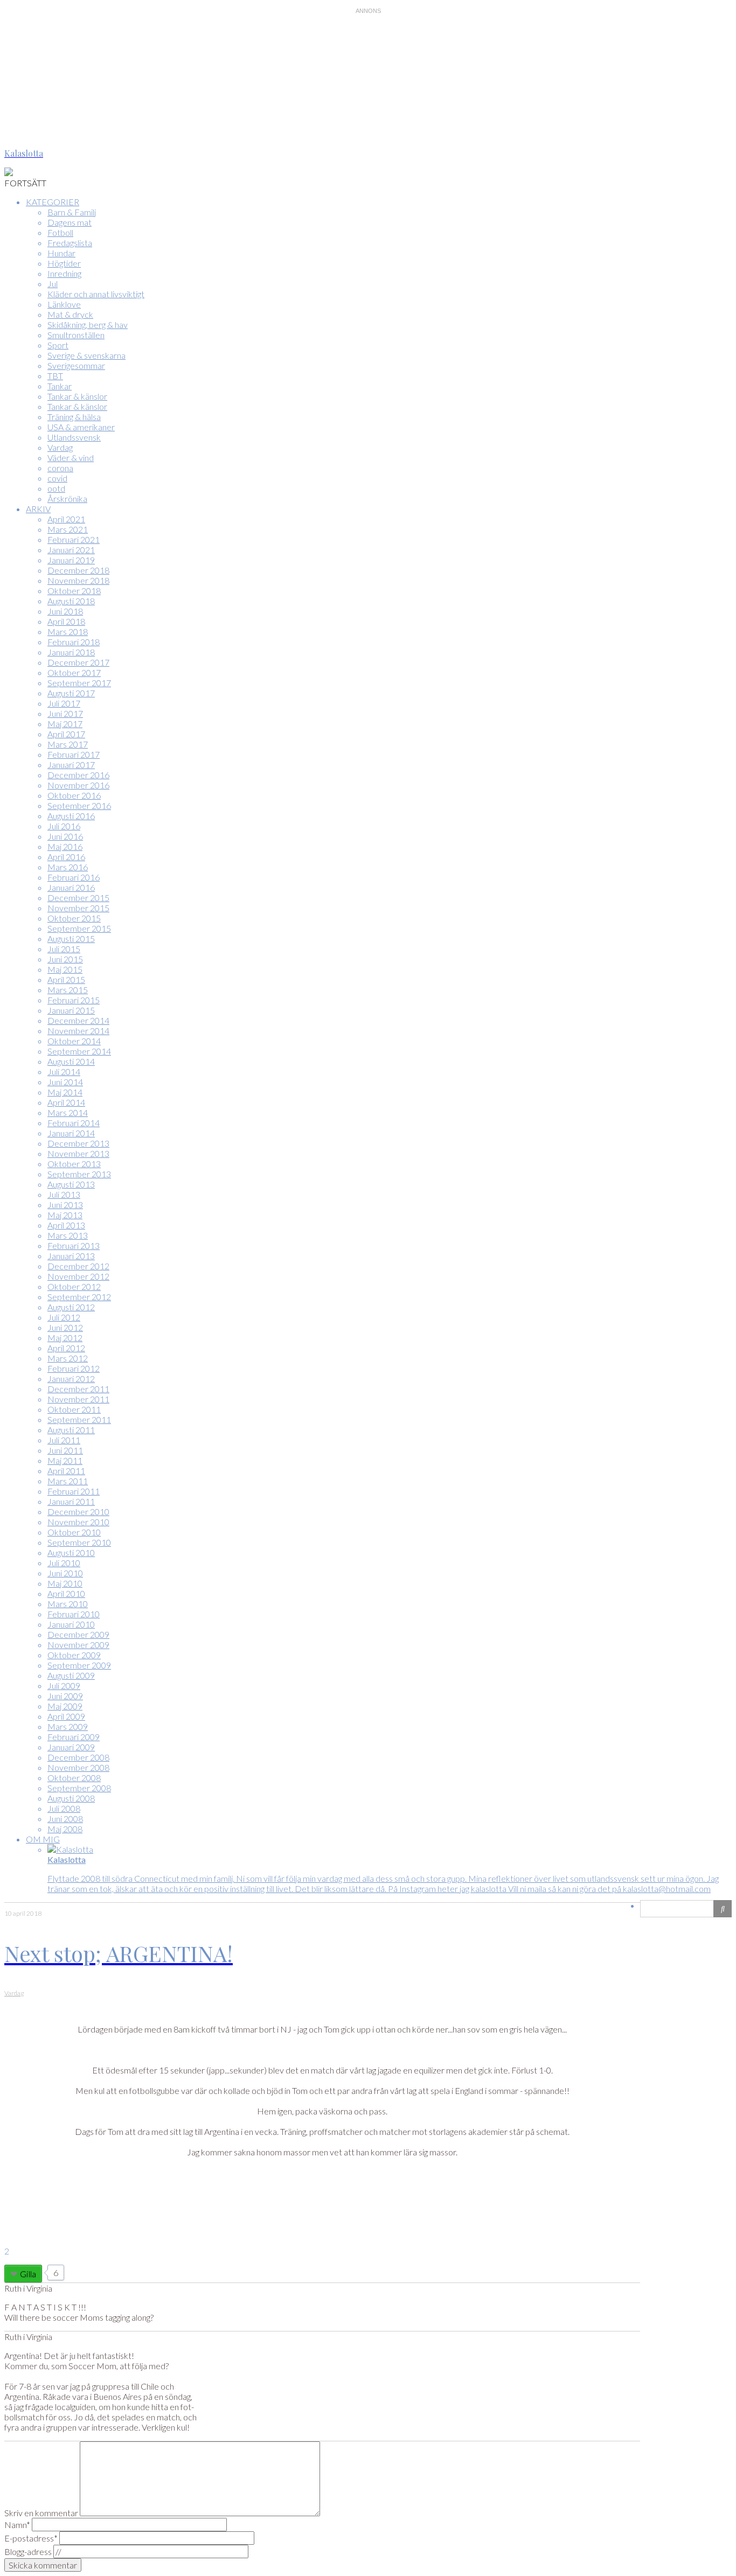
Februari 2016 (74, 877)
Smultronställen (76, 335)
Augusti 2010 (71, 1552)
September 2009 (79, 1665)
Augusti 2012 (71, 1307)
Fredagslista (70, 243)
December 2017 (78, 662)
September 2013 (79, 1174)
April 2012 (66, 1348)
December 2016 (78, 775)
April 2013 (66, 1225)
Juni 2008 (65, 1818)
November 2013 (78, 1153)
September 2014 (79, 1051)
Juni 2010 (65, 1573)
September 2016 (79, 805)
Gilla (28, 2274)
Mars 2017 (68, 744)
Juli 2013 (64, 1194)
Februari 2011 (74, 1491)
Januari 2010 (71, 1624)
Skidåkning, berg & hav (88, 324)
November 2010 (78, 1522)
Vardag (60, 447)
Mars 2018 (68, 631)
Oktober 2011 (74, 1409)
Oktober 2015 (74, 918)
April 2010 (66, 1593)
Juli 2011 (64, 1440)
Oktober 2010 (74, 1532)
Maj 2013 (65, 1215)
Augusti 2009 (71, 1675)
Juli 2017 (64, 703)
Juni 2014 (65, 1082)
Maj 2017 (65, 724)
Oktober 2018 (74, 591)
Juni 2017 (65, 713)
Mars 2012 (68, 1358)
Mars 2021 (68, 529)
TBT (55, 376)
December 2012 (78, 1266)
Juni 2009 (65, 1696)
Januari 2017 (71, 765)
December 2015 (78, 898)
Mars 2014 (68, 1112)
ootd (56, 488)
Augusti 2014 (71, 1061)
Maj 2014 (65, 1092)
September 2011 (79, 1419)
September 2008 (79, 1788)
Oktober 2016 (74, 795)
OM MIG (43, 1839)
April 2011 (66, 1471)
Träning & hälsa (74, 417)
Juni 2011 (65, 1450)
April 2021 (66, 519)
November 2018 (78, 580)
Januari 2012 (71, 1378)
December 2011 (78, 1389)
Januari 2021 (71, 550)
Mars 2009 (68, 1726)
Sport (58, 345)
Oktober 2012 (74, 1286)
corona (60, 468)
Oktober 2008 (74, 1778)
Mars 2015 (68, 990)
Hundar (61, 253)
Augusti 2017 (71, 693)
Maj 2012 (65, 1338)
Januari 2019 (71, 560)
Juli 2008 (64, 1808)
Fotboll (60, 232)
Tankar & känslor (77, 396)
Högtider (64, 263)
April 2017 (66, 734)
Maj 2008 (65, 1829)
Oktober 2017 (74, 672)
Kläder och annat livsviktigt (96, 294)
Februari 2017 (74, 754)
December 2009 (78, 1634)
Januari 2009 (71, 1747)
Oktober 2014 (74, 1041)
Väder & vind (71, 458)
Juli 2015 (64, 949)
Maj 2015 (65, 969)
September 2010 (79, 1542)
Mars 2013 (68, 1235)
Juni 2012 (65, 1327)
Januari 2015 (71, 1010)
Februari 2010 (74, 1614)
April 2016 (66, 857)
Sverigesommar (76, 365)
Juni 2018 (65, 611)
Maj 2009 (65, 1706)
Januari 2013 (71, 1256)
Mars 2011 (68, 1481)
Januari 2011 (71, 1501)
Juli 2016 (64, 826)
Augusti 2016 (71, 816)
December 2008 (78, 1757)
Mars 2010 (68, 1604)
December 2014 (78, 1020)
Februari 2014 (74, 1123)
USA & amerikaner (81, 427)
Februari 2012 (74, 1368)
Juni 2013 (65, 1205)
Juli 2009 (64, 1685)
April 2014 (66, 1102)
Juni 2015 (65, 959)
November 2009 (78, 1645)
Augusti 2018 (71, 601)
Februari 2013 (74, 1245)
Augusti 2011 (71, 1430)
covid (57, 478)
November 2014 (78, 1031)
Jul (53, 284)
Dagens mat (70, 222)
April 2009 (66, 1716)
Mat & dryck (70, 314)
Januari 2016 (71, 887)
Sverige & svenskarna (86, 355)
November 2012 (78, 1276)
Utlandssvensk (74, 437)
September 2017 (79, 683)
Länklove (64, 304)
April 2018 (66, 621)
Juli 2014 (64, 1071)
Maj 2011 (65, 1460)
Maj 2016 (65, 846)
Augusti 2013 (71, 1184)
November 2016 (78, 785)
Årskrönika (67, 498)
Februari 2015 (74, 1000)
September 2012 (79, 1297)
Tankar (60, 386)
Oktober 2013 (74, 1164)
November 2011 (78, 1399)
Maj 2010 (65, 1583)
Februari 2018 (74, 642)
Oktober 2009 (74, 1655)
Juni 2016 (65, 836)
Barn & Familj (72, 212)
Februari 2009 (74, 1737)
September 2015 (79, 928)
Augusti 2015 (71, 938)
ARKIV (38, 509)
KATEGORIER (53, 202)
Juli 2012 (64, 1317)
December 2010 (78, 1512)
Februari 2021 (74, 539)
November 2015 (78, 908)
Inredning (64, 273)
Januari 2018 (71, 652)
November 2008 (78, 1767)
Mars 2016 (68, 867)
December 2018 (78, 570)
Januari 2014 (71, 1133)
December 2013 (78, 1143)
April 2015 (66, 979)
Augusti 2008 (71, 1798)
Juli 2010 (64, 1563)
